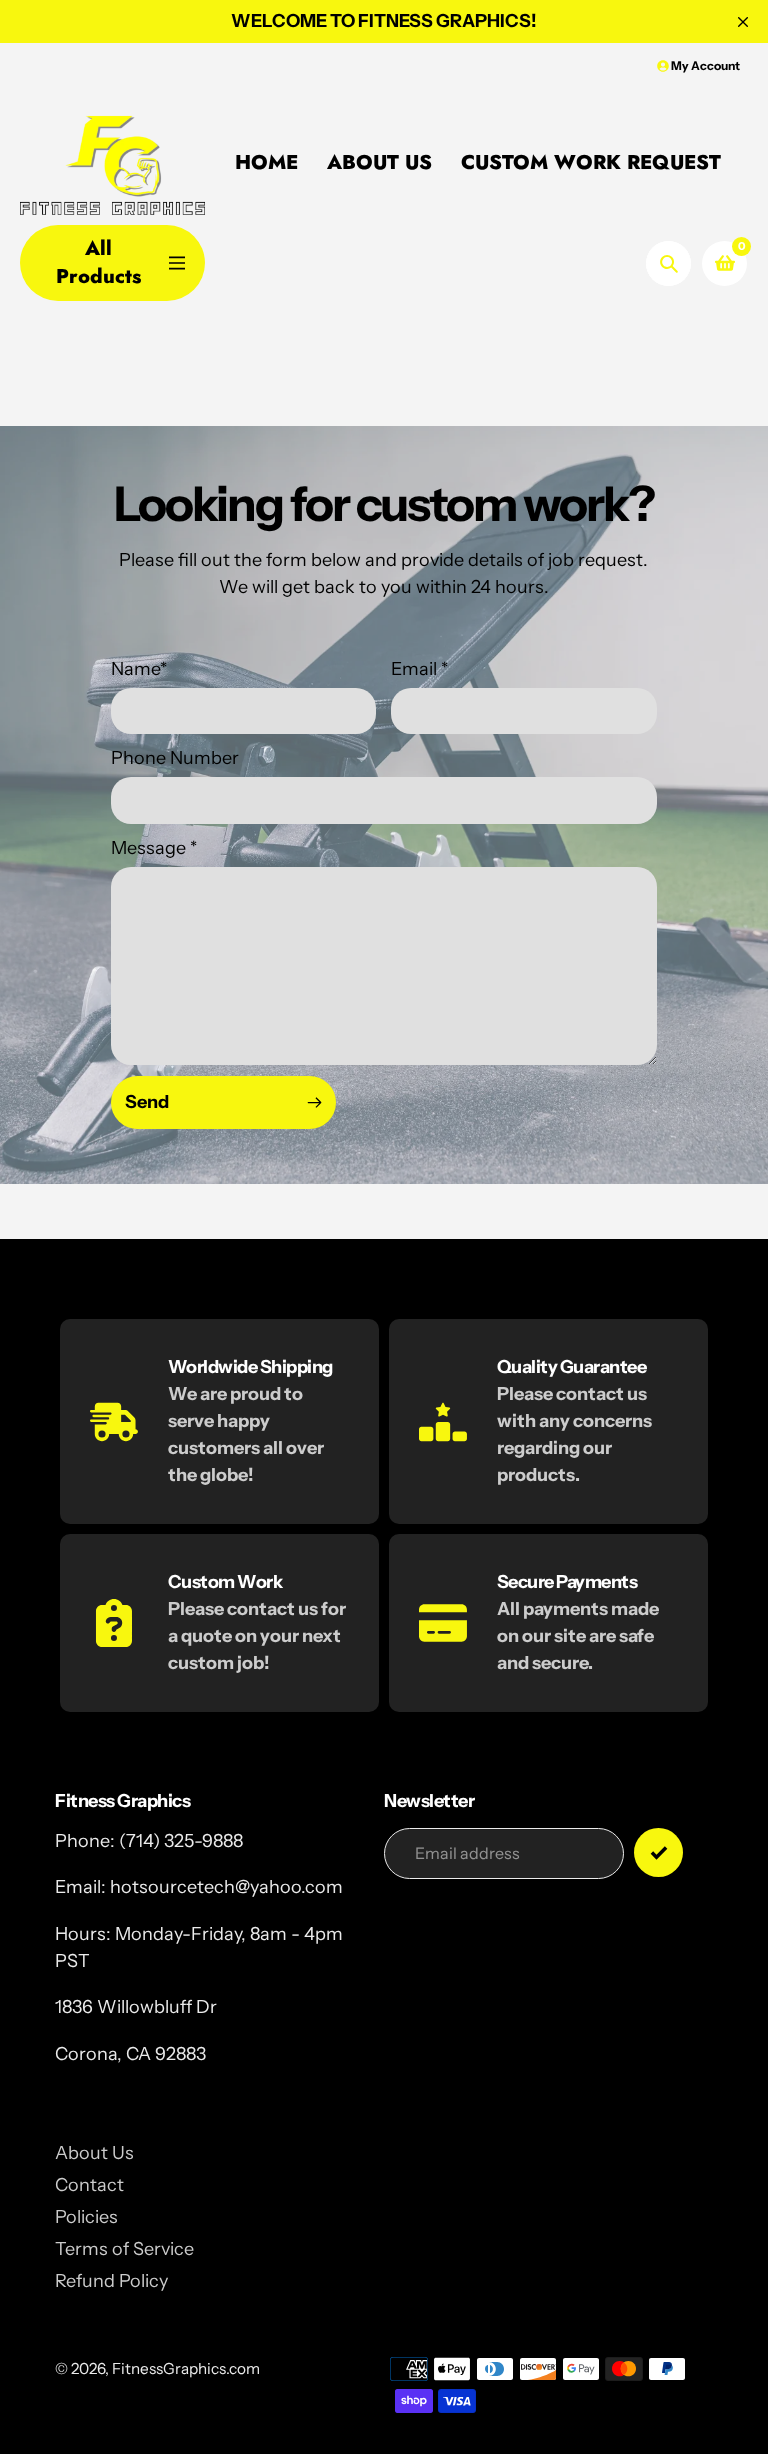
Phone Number (175, 758)
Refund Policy (111, 2281)
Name (139, 669)
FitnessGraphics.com (186, 2368)
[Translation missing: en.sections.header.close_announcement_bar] (743, 22)
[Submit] (658, 1852)
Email (419, 669)
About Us (94, 2153)
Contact (89, 2185)
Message (154, 848)
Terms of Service (124, 2249)
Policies (86, 2217)
